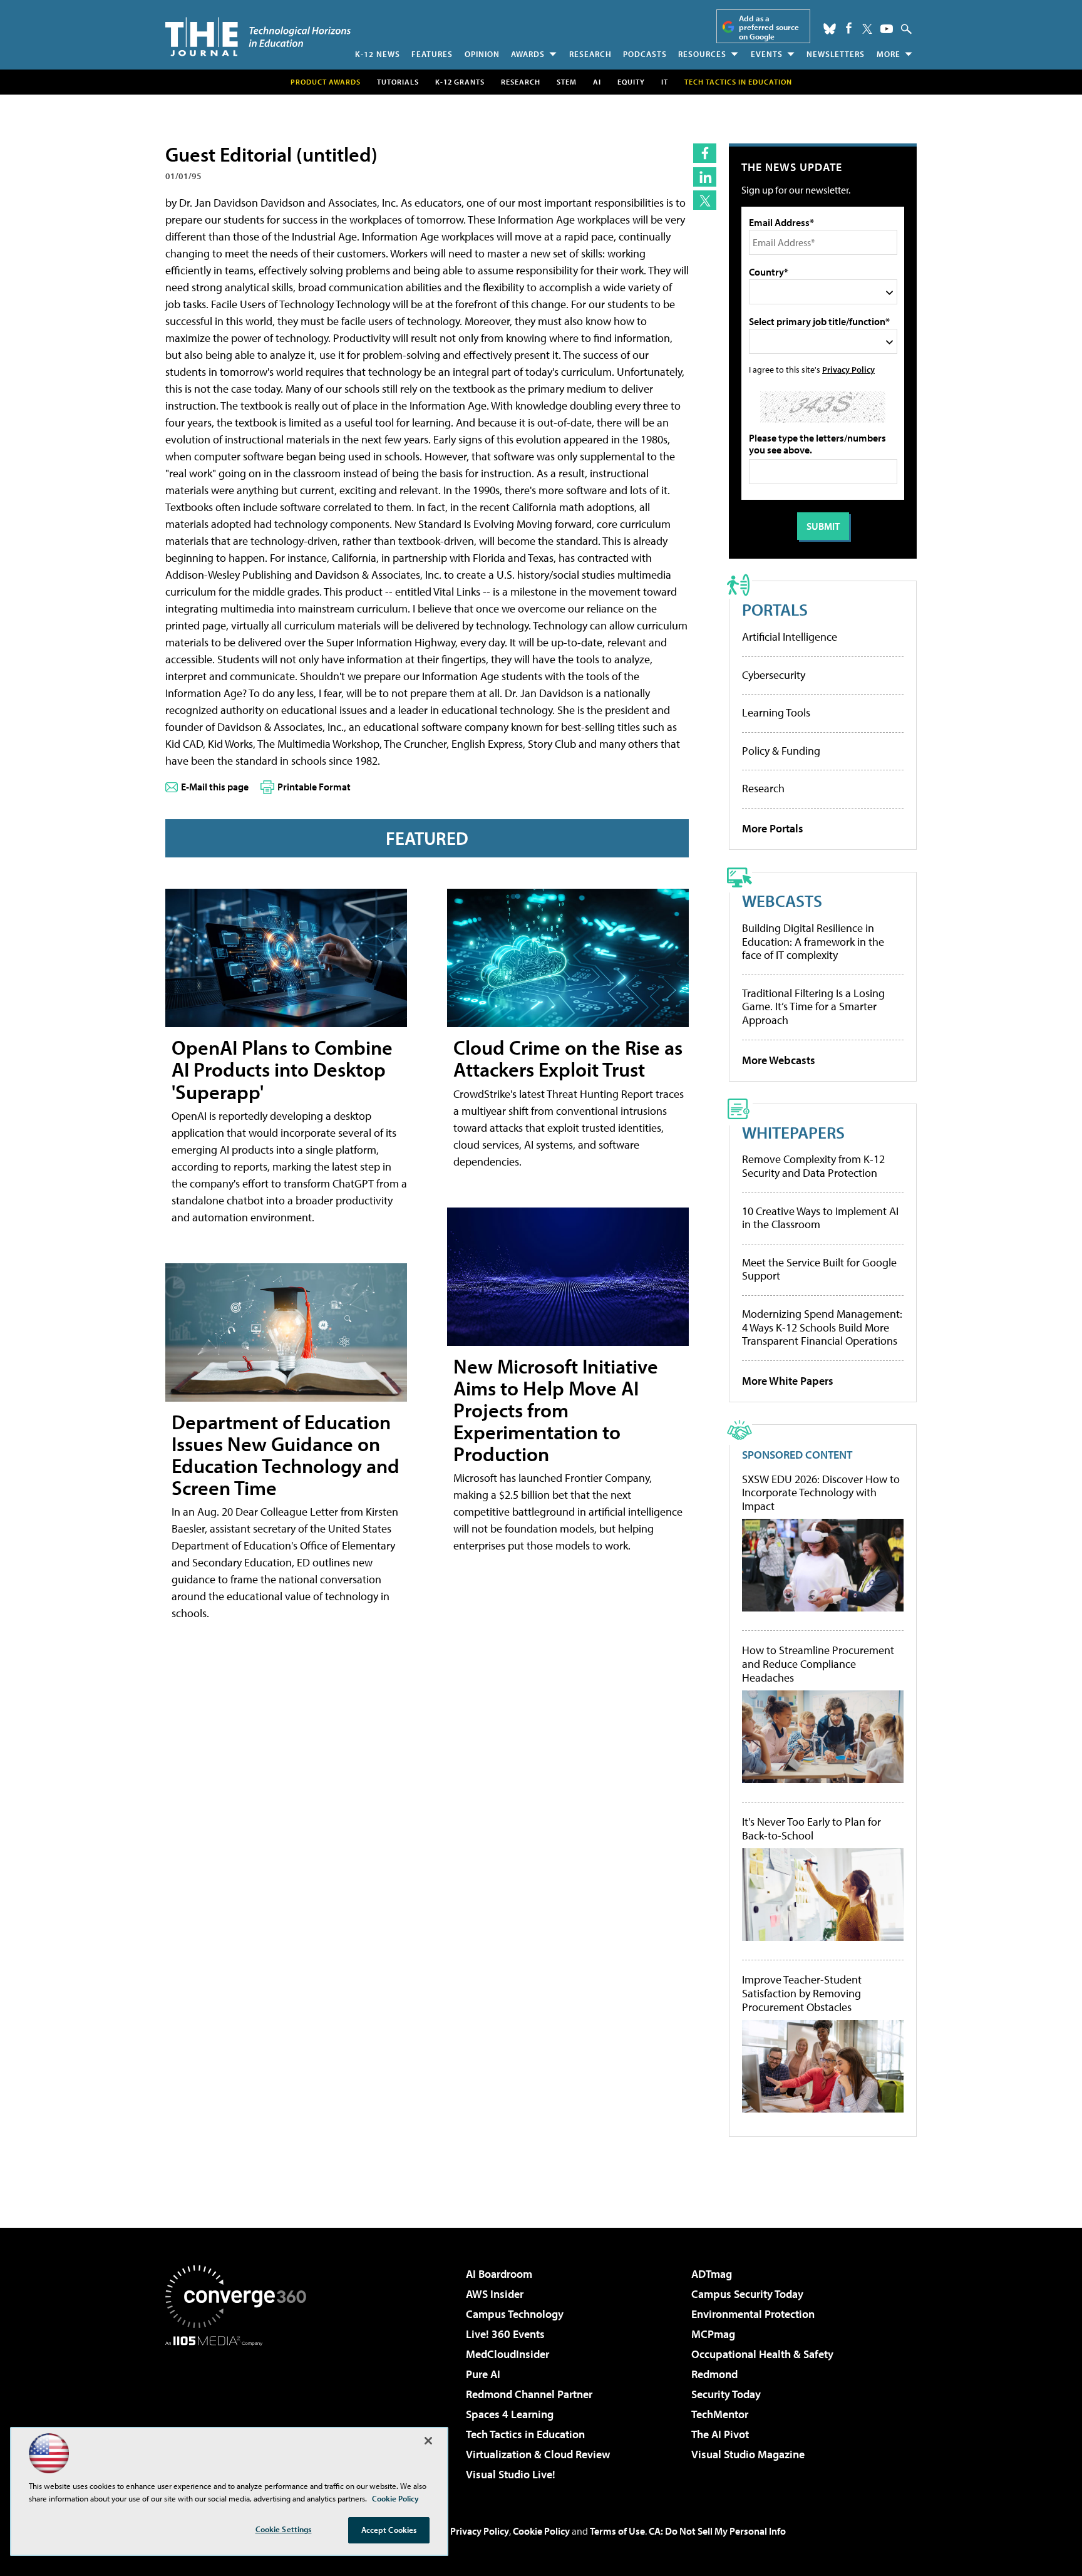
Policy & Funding (781, 751)
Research (590, 54)
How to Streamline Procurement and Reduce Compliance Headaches (818, 1664)
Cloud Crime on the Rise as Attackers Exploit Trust (568, 1058)
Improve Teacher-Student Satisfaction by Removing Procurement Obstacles (802, 1993)
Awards (528, 54)
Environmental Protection (753, 2314)
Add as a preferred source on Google (769, 27)
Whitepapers (793, 1132)
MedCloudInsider (508, 2354)
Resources (702, 54)
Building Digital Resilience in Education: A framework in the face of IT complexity (813, 941)
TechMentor (720, 2414)
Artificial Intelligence (790, 637)
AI (597, 82)
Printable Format (314, 787)
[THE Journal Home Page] (258, 37)
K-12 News (378, 54)
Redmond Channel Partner (529, 2394)
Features (432, 54)
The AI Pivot (720, 2434)
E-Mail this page (215, 787)
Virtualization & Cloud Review (538, 2454)
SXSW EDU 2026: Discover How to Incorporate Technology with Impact (821, 1493)
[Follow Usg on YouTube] (887, 29)
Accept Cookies (389, 2530)
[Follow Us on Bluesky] (830, 29)
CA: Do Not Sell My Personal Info (717, 2531)
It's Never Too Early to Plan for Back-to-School (811, 1829)
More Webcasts (779, 1060)
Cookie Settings (284, 2529)
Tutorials (398, 82)
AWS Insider (495, 2294)
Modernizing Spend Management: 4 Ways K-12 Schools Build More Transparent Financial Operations (822, 1327)
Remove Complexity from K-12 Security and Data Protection (813, 1166)
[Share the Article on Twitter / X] (705, 200)
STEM (567, 82)
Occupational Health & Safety (762, 2354)
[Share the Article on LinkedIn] (705, 177)
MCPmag (713, 2334)
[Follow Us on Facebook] (849, 28)
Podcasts (645, 54)
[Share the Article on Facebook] (705, 153)
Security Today (726, 2394)
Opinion (482, 54)
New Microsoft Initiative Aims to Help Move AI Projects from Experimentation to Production (556, 1410)
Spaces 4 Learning (510, 2414)
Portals (775, 609)
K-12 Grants (460, 82)
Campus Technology (515, 2314)
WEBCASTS (782, 900)
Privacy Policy (848, 369)
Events (767, 54)
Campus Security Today (747, 2294)
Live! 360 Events (505, 2334)
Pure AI (483, 2374)
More (889, 54)
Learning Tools (776, 712)
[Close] (428, 2441)
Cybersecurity (774, 675)
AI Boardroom (499, 2274)
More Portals (773, 828)
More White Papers (788, 1381)
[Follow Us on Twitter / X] (867, 29)
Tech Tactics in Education (525, 2434)
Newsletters (836, 54)
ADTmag (712, 2274)
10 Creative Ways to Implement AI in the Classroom (820, 1218)
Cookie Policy (541, 2531)
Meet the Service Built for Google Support (819, 1269)
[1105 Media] (240, 2410)
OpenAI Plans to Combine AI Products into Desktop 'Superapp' (282, 1069)
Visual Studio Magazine (748, 2454)
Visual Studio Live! (511, 2474)
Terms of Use (617, 2531)
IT (665, 82)
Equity (631, 82)
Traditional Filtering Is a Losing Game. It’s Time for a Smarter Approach (813, 1006)
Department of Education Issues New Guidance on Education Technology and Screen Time (286, 1455)
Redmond (714, 2374)
